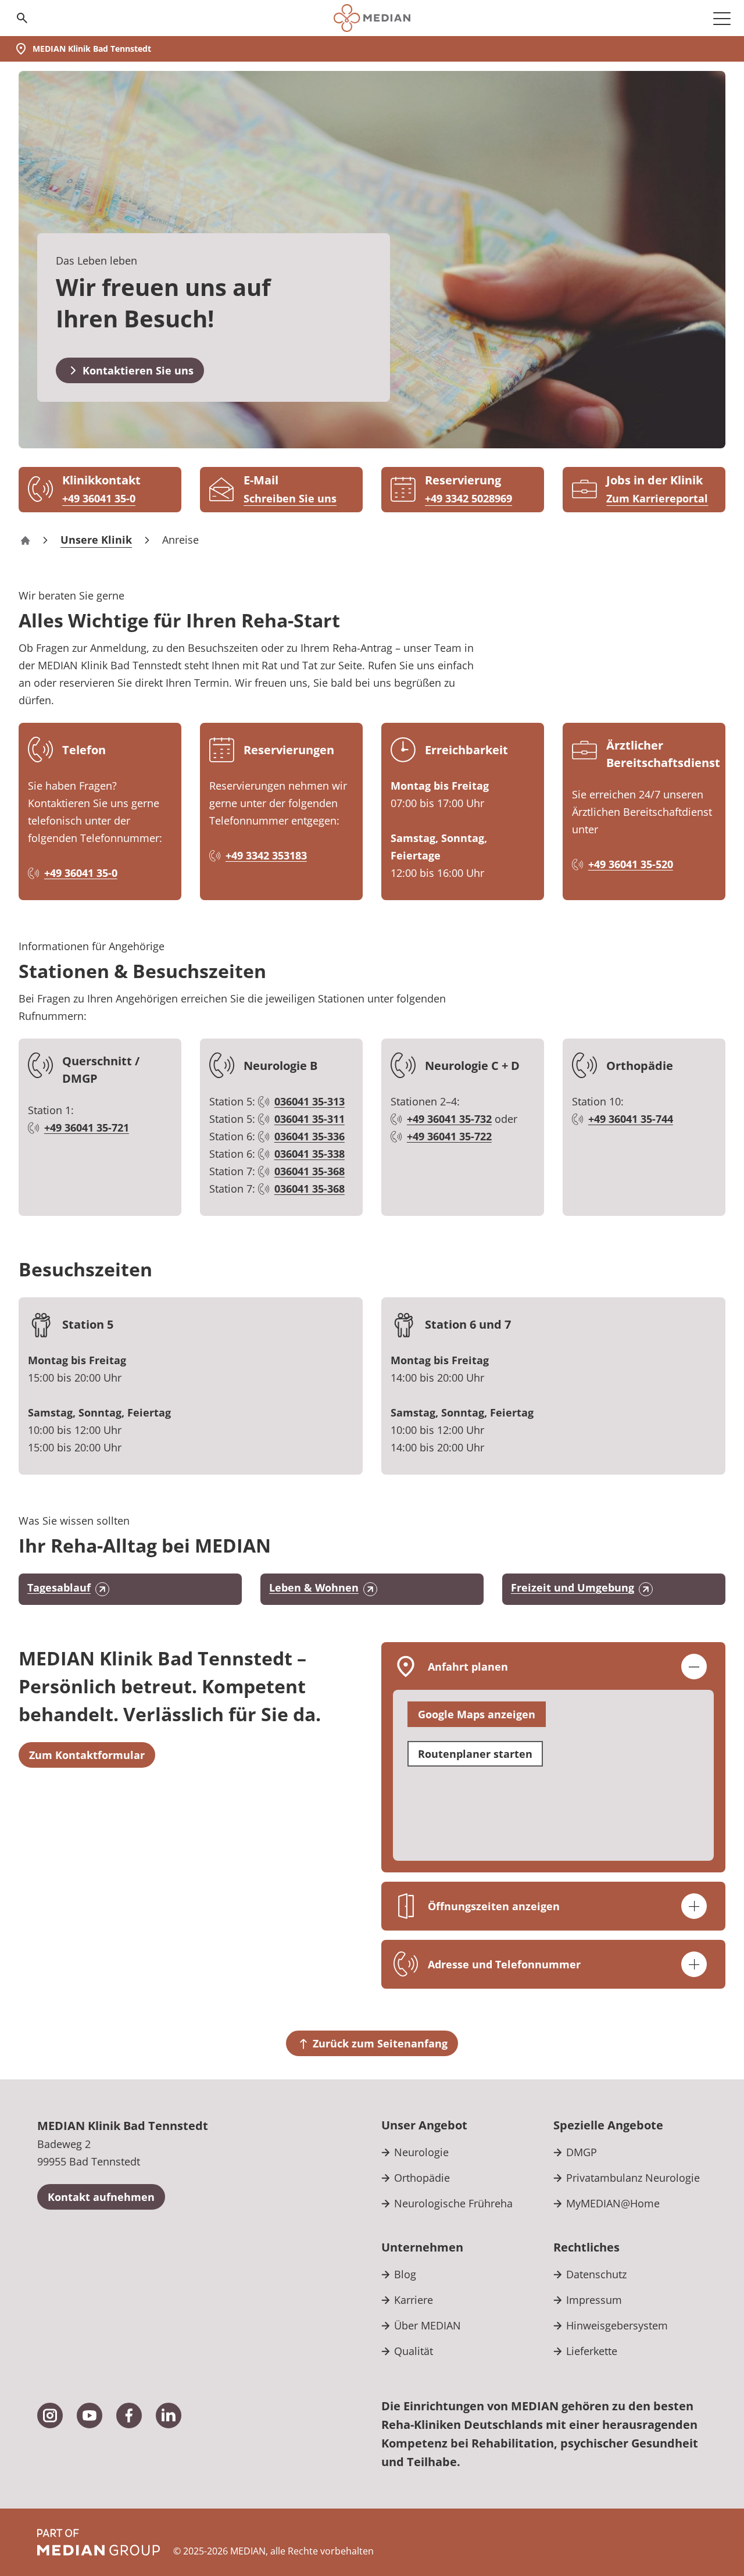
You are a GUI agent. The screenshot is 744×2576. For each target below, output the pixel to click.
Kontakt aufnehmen (101, 2197)
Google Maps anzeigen (477, 1714)
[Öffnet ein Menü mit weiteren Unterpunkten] (722, 18)
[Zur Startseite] (372, 18)
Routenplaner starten (475, 1754)
